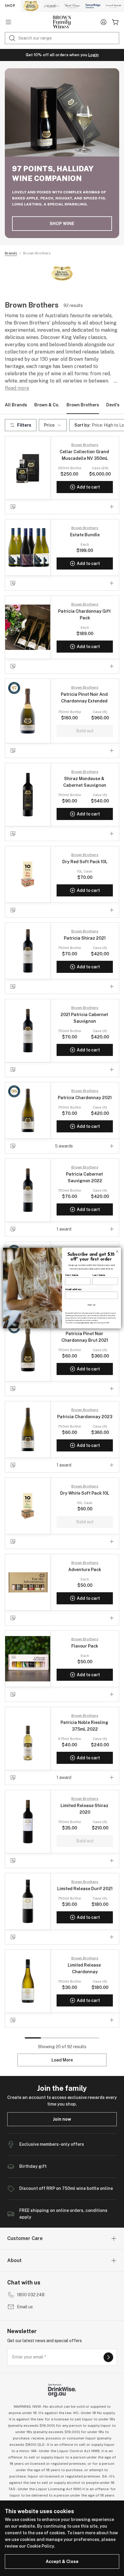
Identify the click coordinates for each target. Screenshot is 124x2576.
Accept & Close (62, 2561)
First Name (72, 1275)
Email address (74, 1289)
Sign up (92, 1305)
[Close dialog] (117, 1251)
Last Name (99, 1275)
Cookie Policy (40, 2546)
